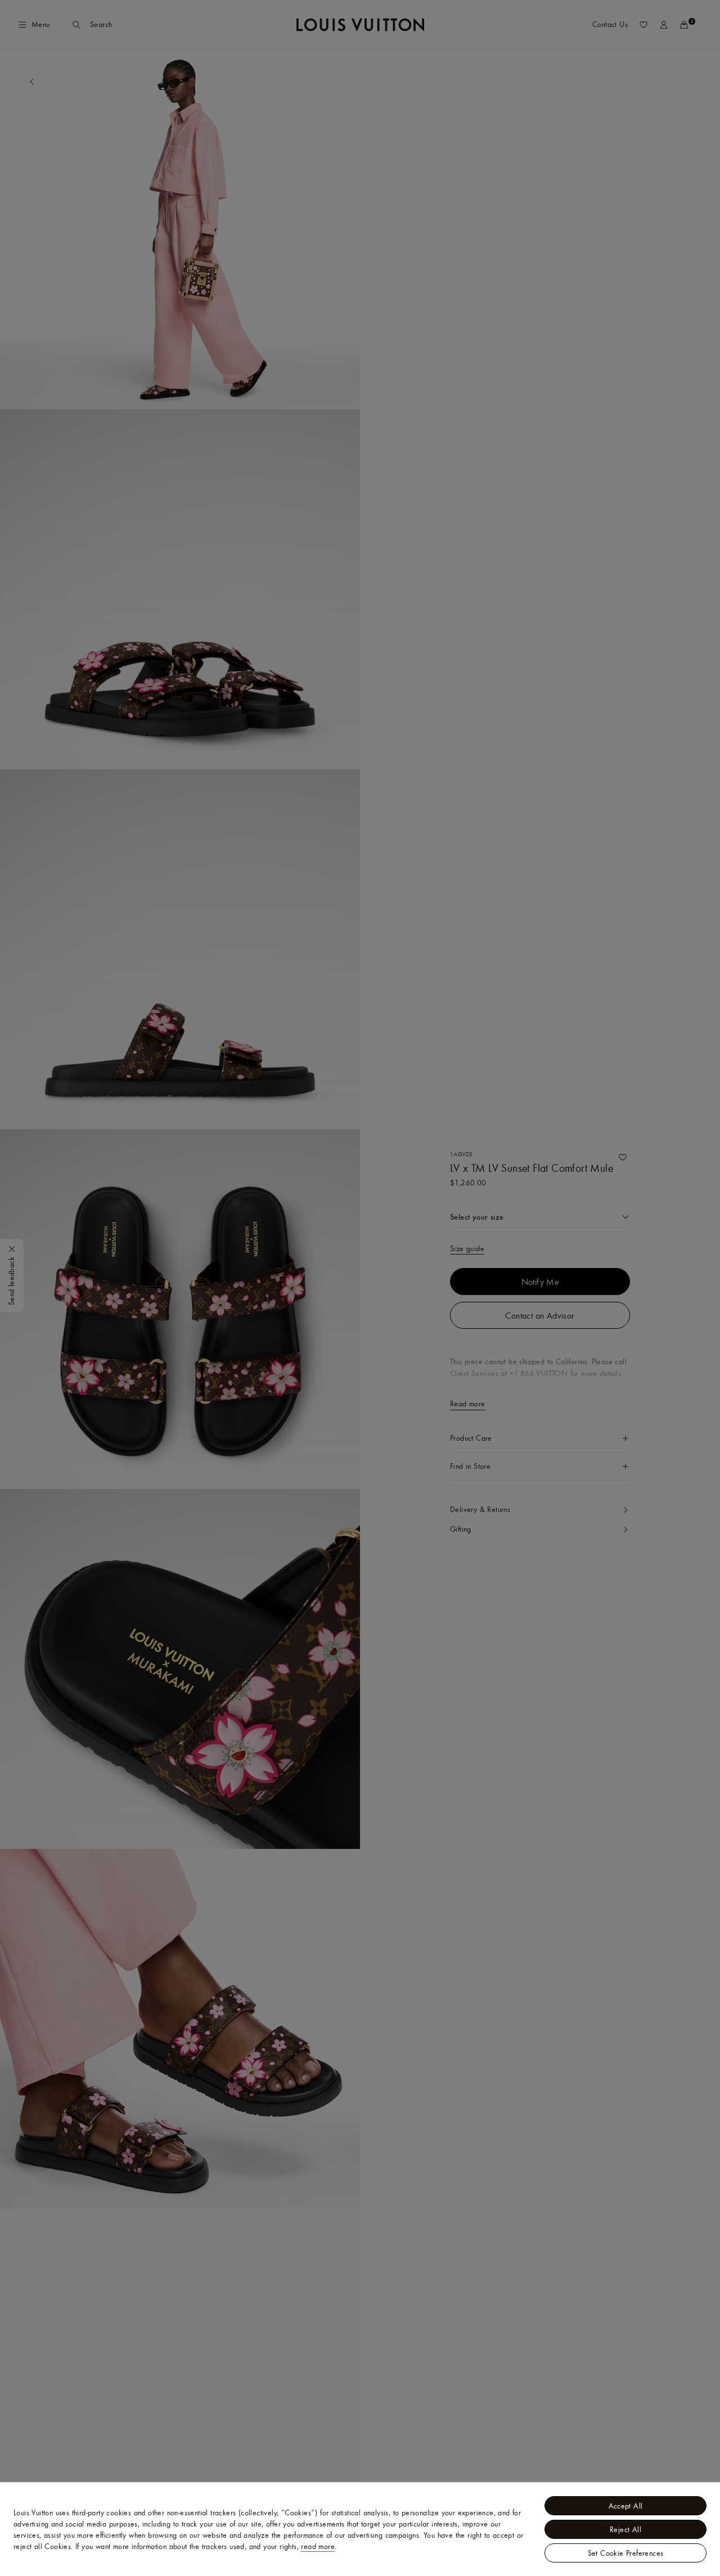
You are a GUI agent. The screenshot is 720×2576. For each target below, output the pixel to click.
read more (318, 2546)
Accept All (626, 2506)
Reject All (625, 2529)
